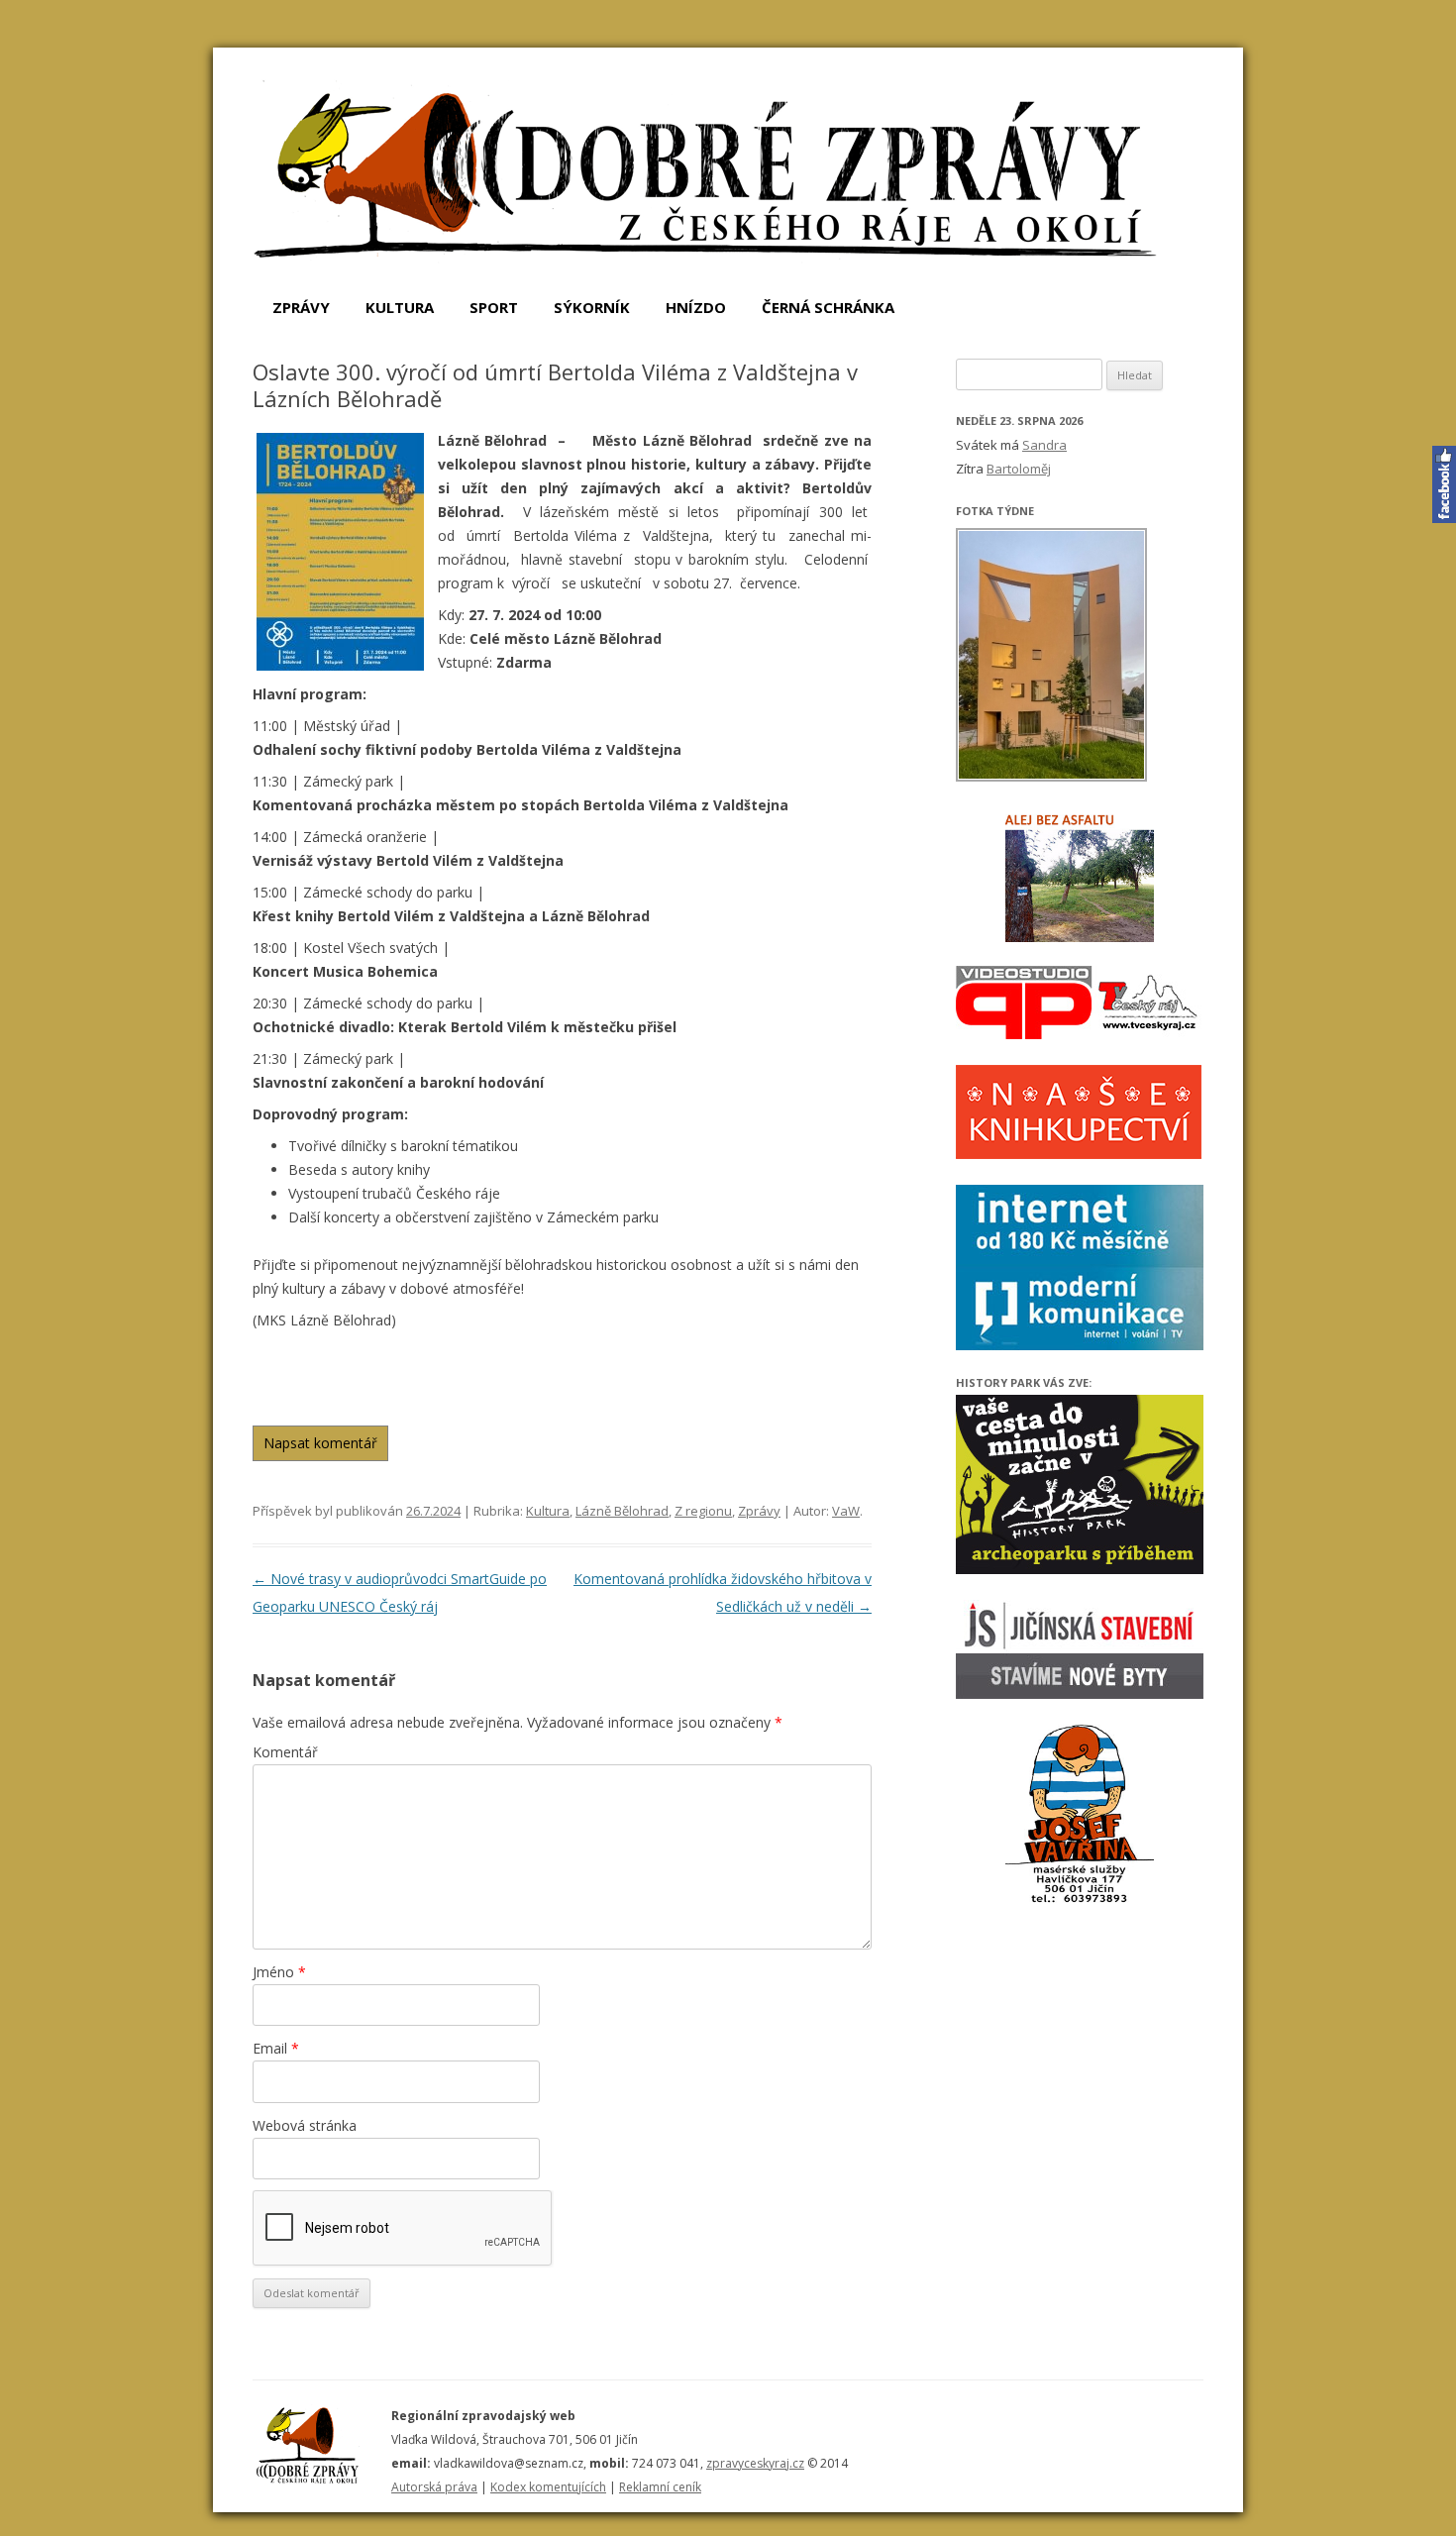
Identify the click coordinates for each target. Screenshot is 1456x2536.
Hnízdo (696, 307)
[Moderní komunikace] (1080, 1345)
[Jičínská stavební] (1080, 1693)
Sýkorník (592, 307)
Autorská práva (434, 2487)
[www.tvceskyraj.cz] (1080, 1034)
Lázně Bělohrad (622, 1511)
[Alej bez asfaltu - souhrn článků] (1080, 878)
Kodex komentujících (548, 2487)
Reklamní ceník (660, 2487)
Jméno (279, 1972)
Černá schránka (828, 307)
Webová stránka (305, 2125)
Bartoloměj (1019, 469)
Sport (494, 307)
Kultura (400, 307)
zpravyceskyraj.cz (755, 2463)
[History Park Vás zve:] (1080, 1569)
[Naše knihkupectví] (1079, 1154)
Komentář (285, 1752)
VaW (846, 1511)
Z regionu (703, 1511)
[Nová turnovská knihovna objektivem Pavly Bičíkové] (1052, 778)
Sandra (1044, 445)
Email (276, 2048)
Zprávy (301, 307)
